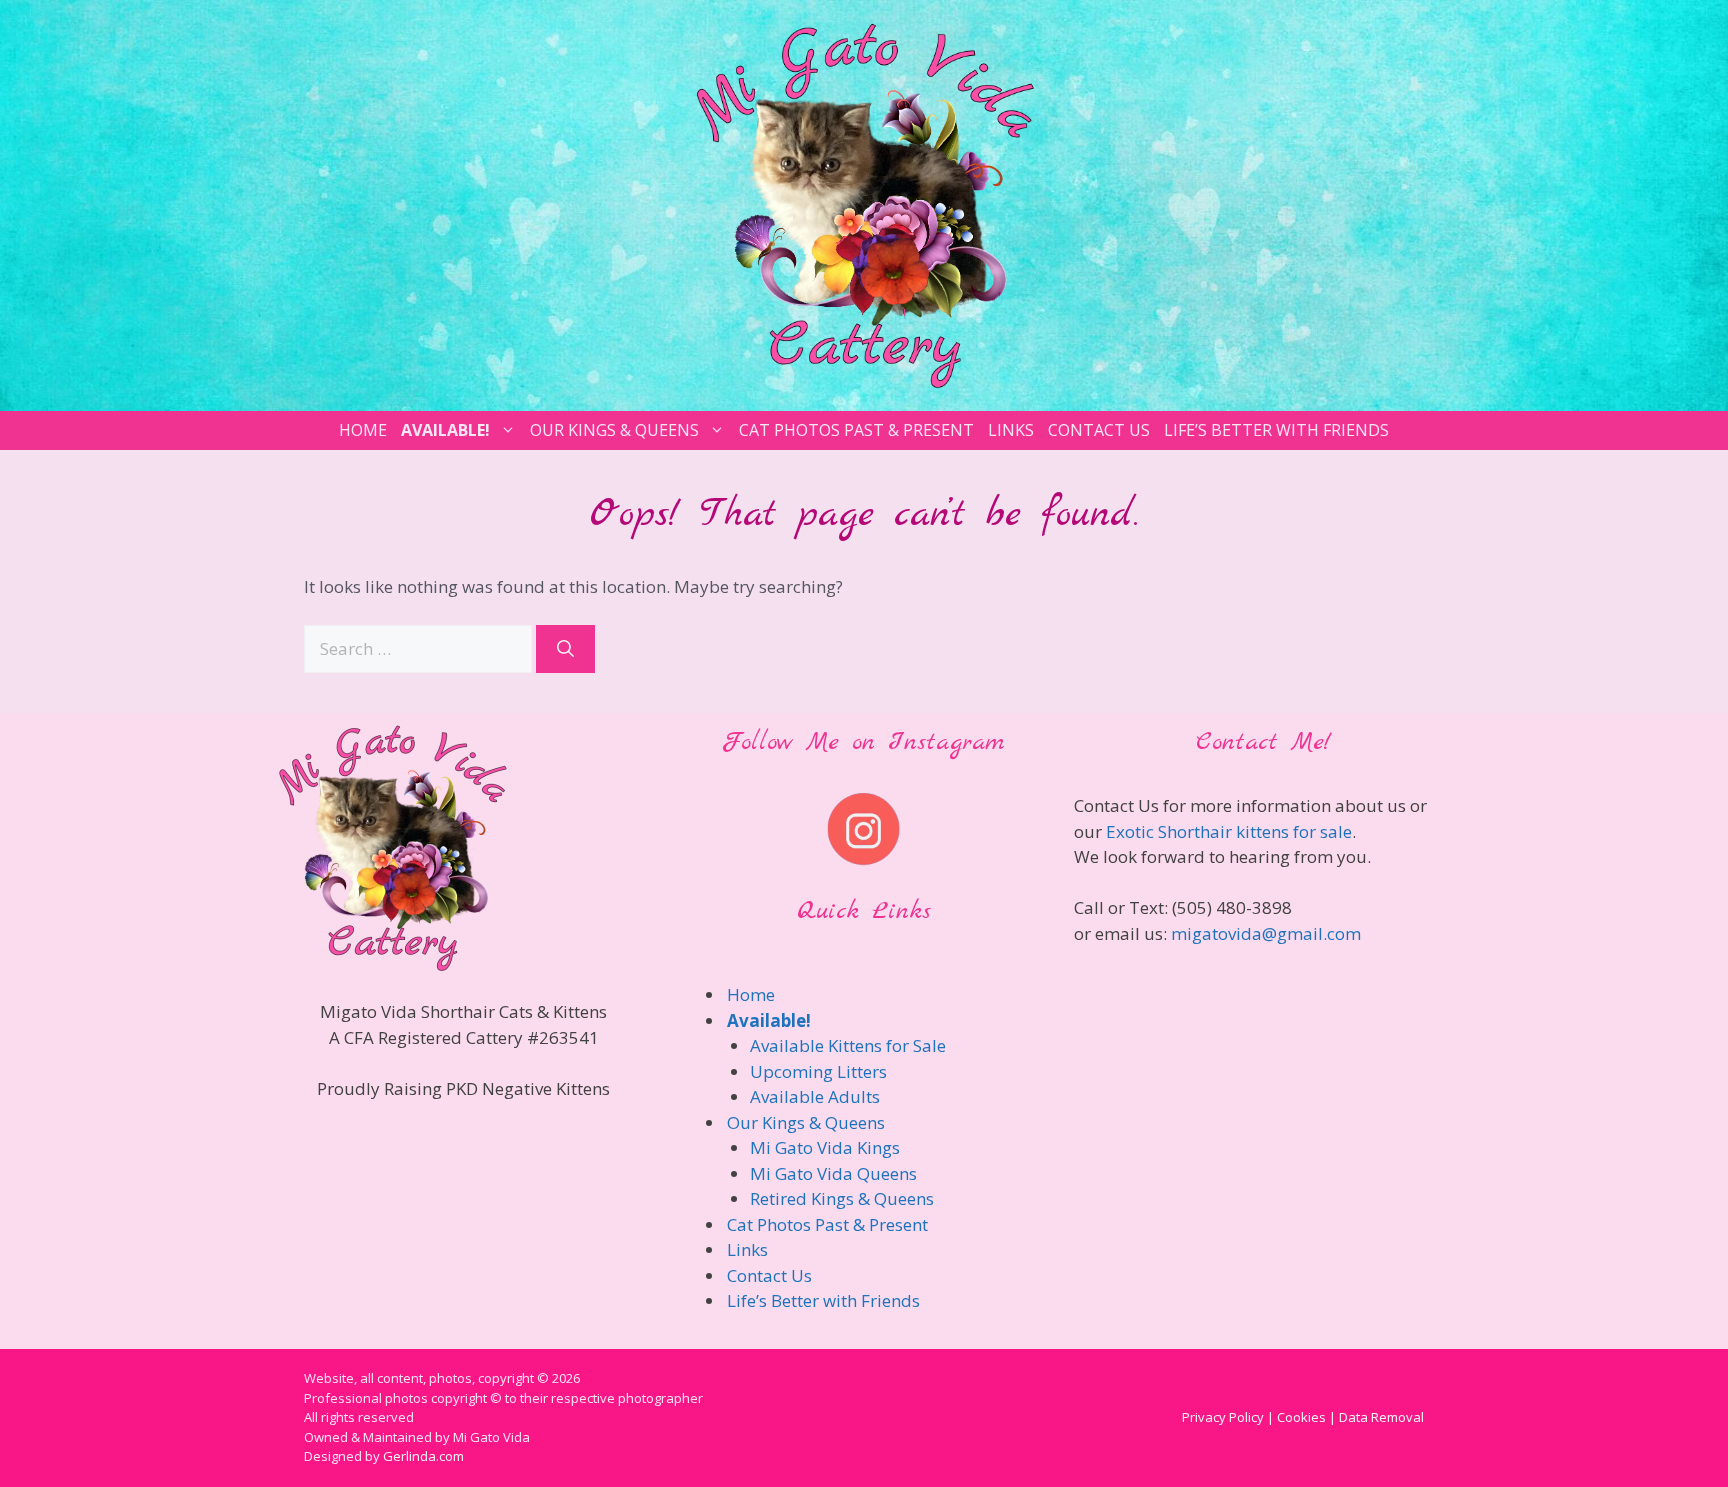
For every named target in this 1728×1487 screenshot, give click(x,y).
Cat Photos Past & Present (856, 430)
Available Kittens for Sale (848, 1045)
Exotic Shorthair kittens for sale (1229, 831)
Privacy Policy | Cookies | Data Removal (1303, 1417)
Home (363, 430)
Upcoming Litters (818, 1071)
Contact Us (1099, 430)
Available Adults (815, 1096)
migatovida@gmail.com (1266, 933)
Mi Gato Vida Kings (825, 1147)
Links (1011, 430)
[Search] (565, 649)
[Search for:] (420, 648)
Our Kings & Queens (614, 430)
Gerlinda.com (423, 1456)
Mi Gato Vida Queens (833, 1173)
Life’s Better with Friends (1276, 430)
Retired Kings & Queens (842, 1198)
